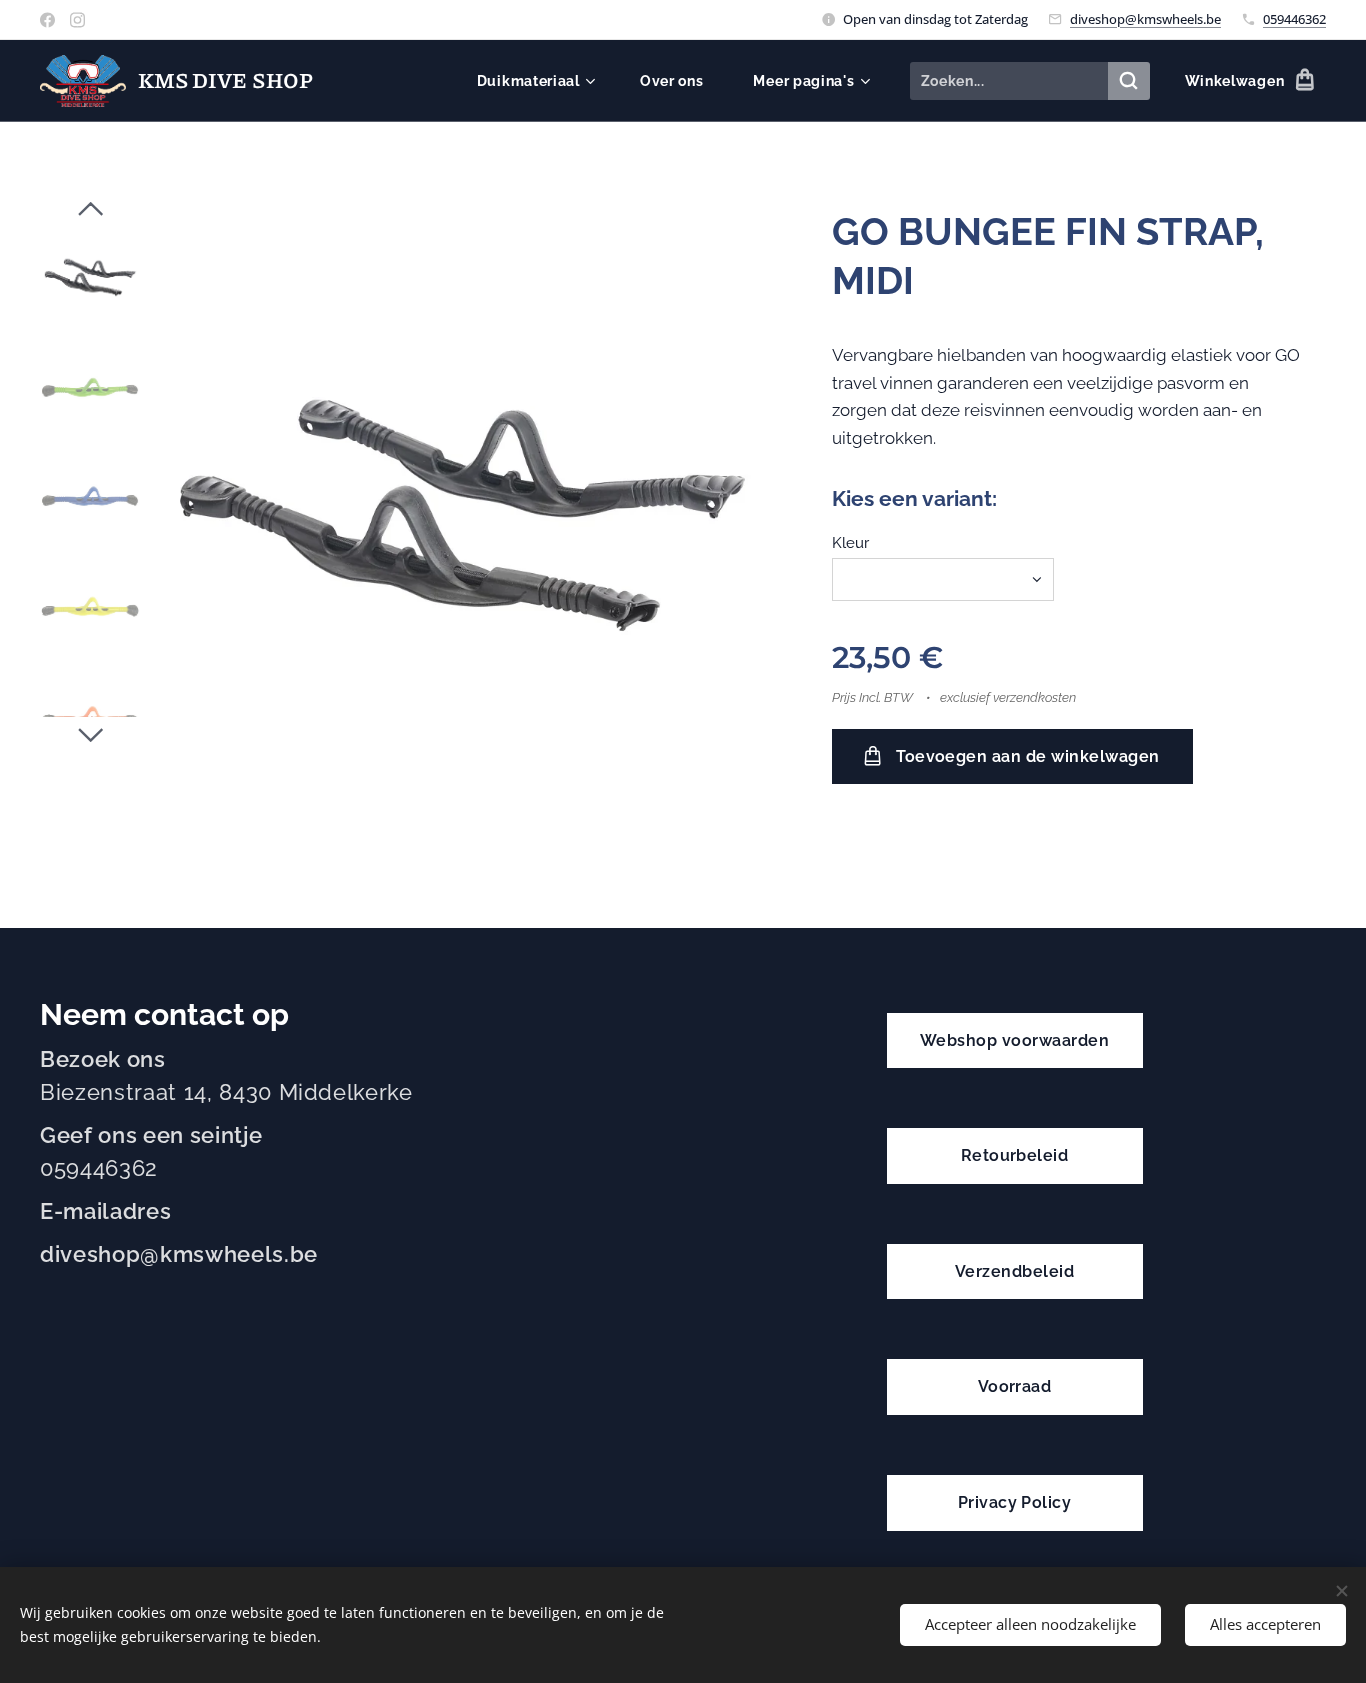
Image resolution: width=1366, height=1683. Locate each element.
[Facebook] (47, 20)
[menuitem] (543, 81)
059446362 (1294, 19)
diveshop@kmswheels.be (1145, 19)
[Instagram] (77, 20)
